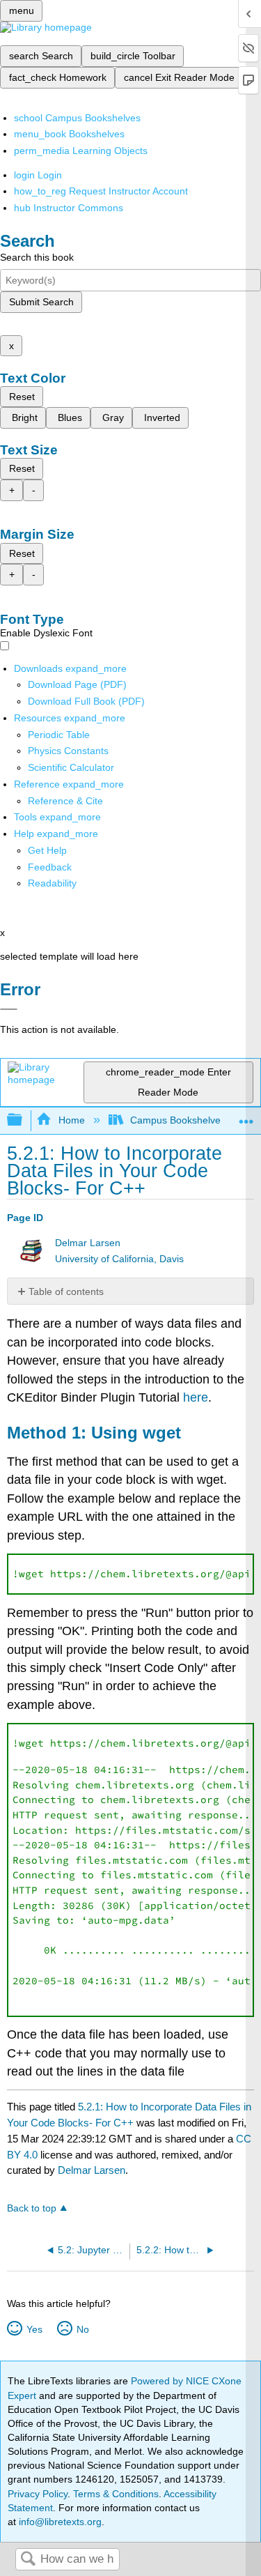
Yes (34, 2329)
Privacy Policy (38, 2494)
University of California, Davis (119, 1259)
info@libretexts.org (59, 2522)
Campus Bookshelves (178, 1120)
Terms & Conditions (116, 2494)
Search (28, 2560)
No (82, 2329)
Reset (22, 397)
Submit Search (41, 302)
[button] (50, 867)
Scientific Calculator (71, 767)
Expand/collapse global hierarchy (24, 1120)
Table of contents (66, 1291)
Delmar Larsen (88, 1243)
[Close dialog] (9, 1009)
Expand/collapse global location (246, 1116)
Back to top (32, 2208)
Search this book (37, 257)
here (196, 1397)
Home (71, 1120)
